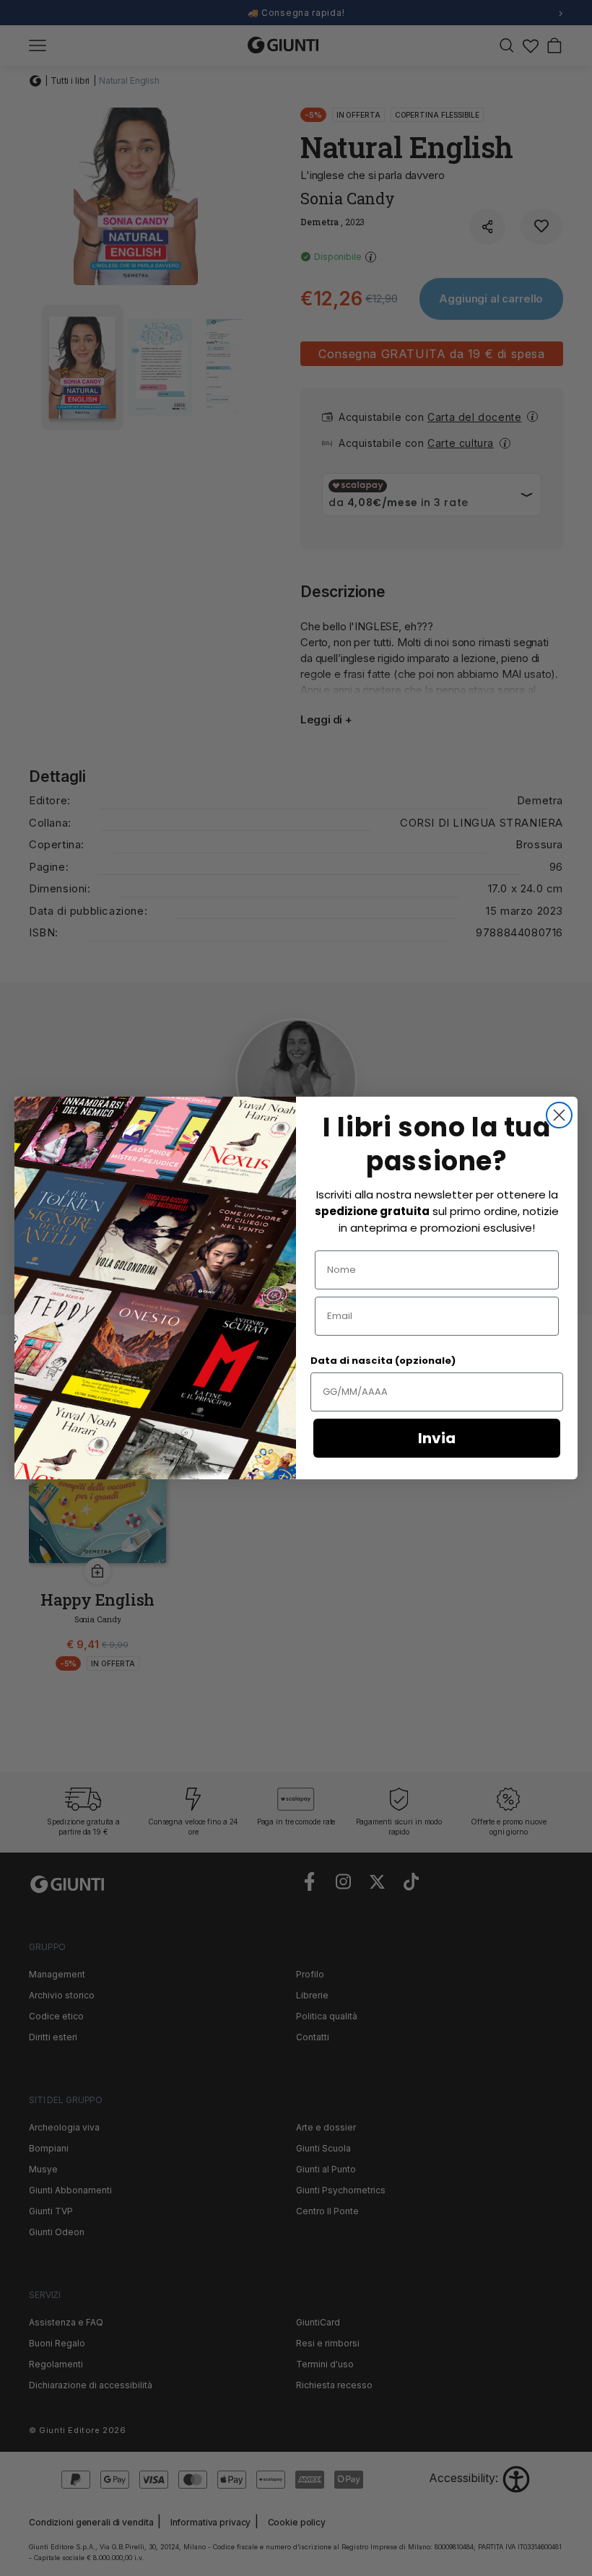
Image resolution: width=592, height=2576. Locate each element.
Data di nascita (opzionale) (383, 1361)
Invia (437, 1438)
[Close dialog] (559, 1115)
